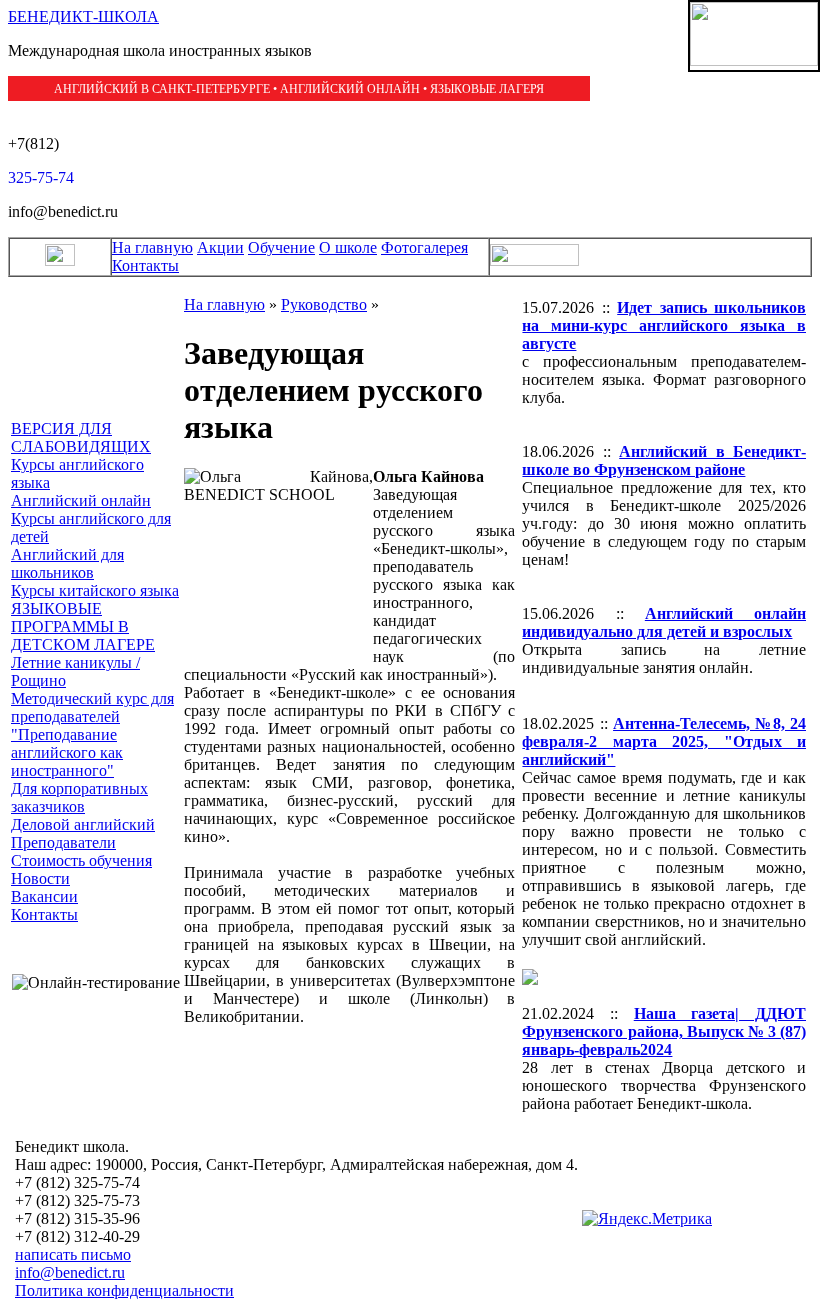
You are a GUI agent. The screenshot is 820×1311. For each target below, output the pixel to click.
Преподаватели (63, 842)
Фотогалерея (424, 247)
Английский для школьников (67, 563)
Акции (220, 247)
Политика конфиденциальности (124, 1290)
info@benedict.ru (70, 1272)
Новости (40, 878)
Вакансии (44, 896)
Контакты (145, 265)
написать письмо (73, 1254)
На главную (152, 247)
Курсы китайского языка (95, 590)
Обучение (281, 247)
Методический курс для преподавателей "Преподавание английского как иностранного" (92, 734)
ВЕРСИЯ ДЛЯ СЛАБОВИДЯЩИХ (81, 437)
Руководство (324, 304)
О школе (348, 247)
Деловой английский (83, 824)
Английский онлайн (81, 500)
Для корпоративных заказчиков (79, 797)
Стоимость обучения (81, 860)
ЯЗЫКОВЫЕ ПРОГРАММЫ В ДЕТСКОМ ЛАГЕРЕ (83, 626)
